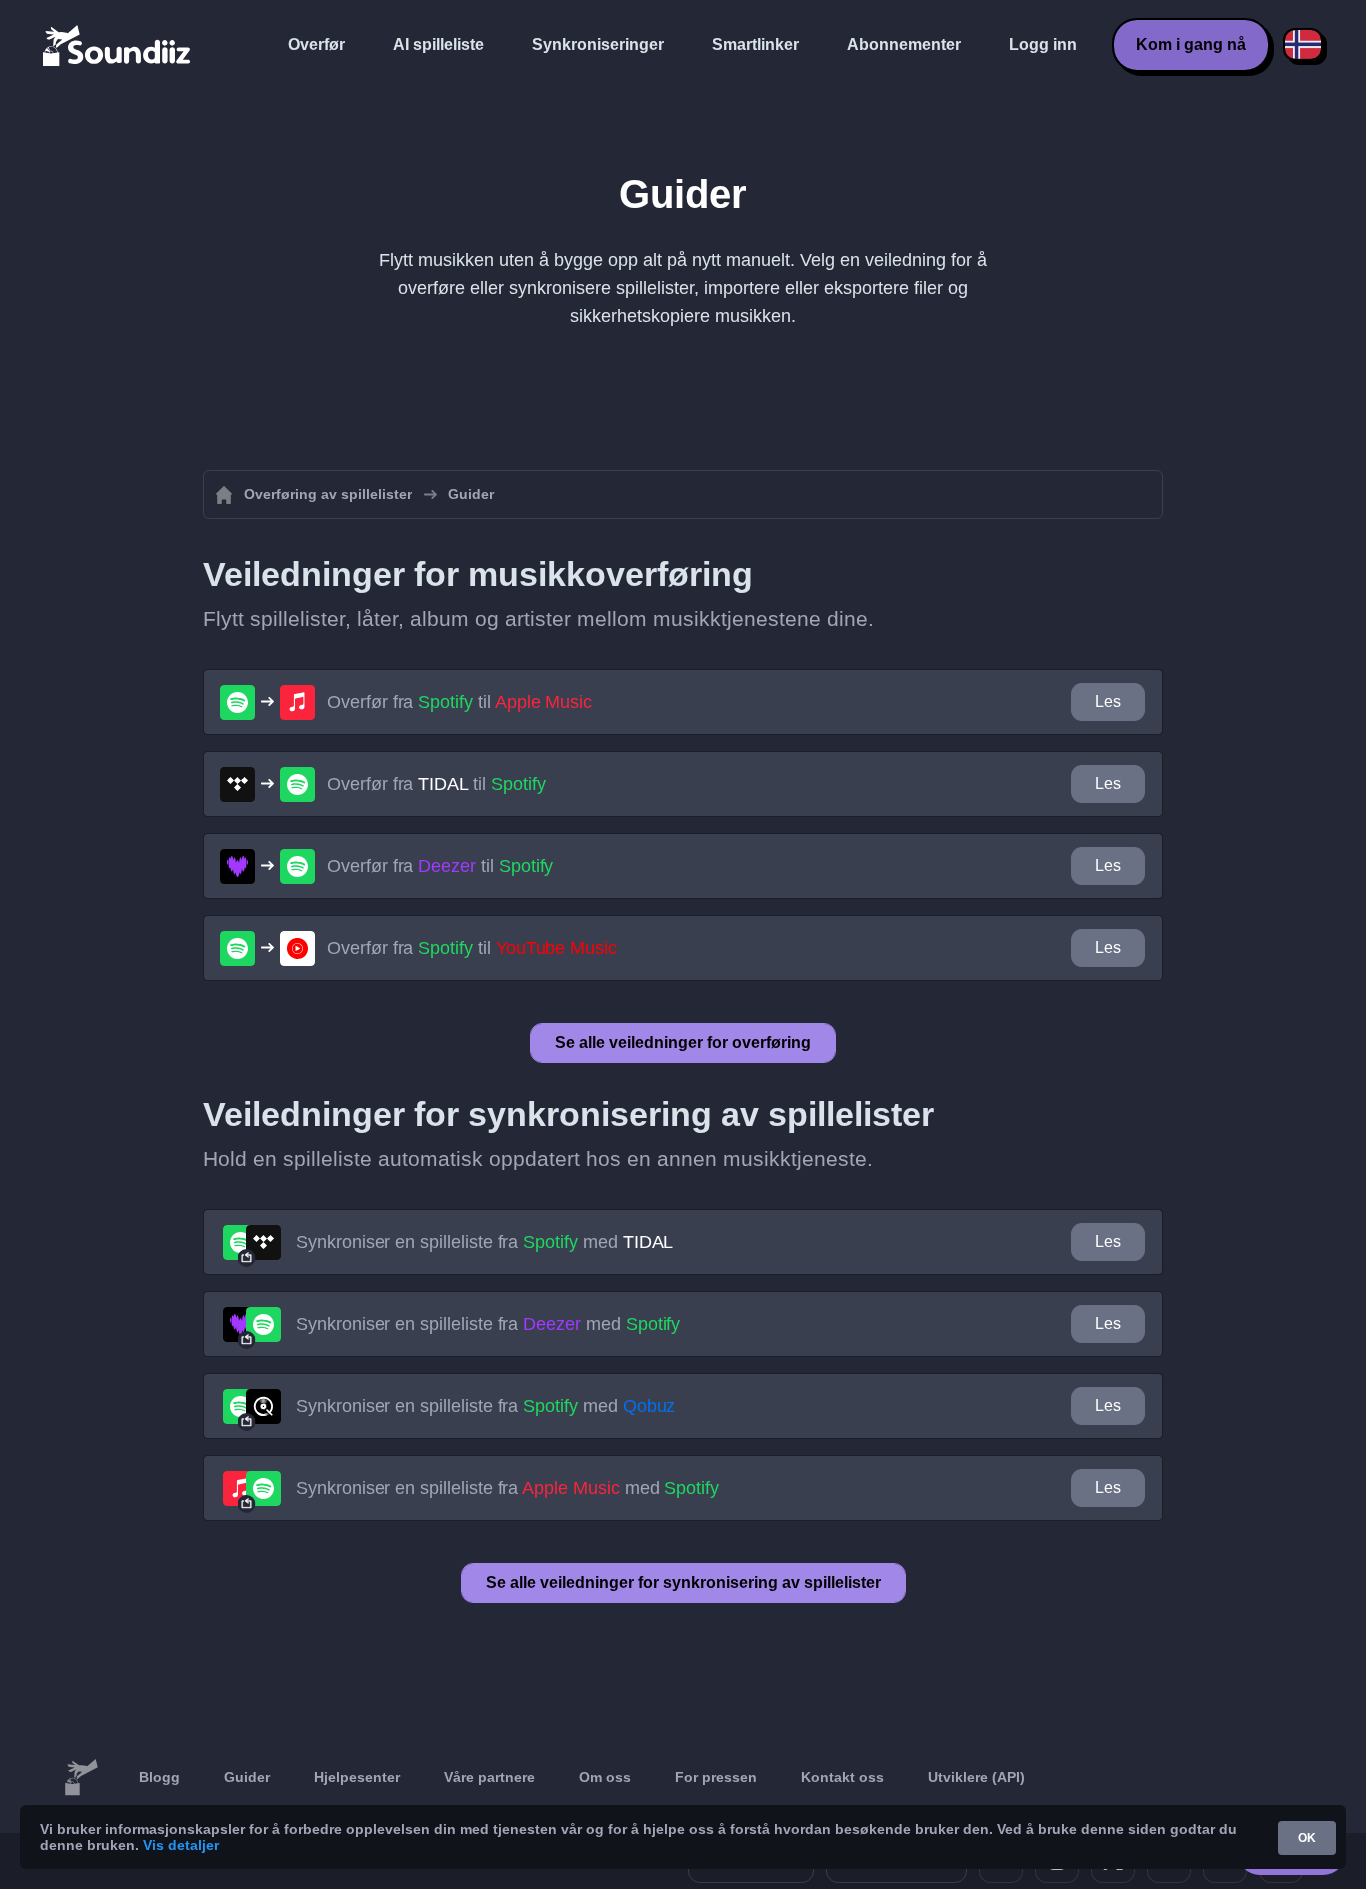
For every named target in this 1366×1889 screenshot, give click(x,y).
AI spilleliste (438, 44)
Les (1108, 701)
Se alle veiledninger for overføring (683, 1042)
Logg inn (1043, 44)
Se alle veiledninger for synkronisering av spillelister (683, 1582)
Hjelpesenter (357, 1777)
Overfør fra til (459, 702)
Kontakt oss (842, 1777)
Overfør (316, 44)
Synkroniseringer (598, 44)
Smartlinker (755, 44)
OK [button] (1307, 1838)
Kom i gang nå (1191, 44)
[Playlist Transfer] (118, 45)
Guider (247, 1777)
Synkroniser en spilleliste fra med (484, 1242)
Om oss (605, 1777)
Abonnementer (904, 44)
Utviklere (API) (976, 1777)
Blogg (159, 1777)
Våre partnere (489, 1777)
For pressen (716, 1777)
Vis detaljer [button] (181, 1845)
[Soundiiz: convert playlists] (81, 1778)
